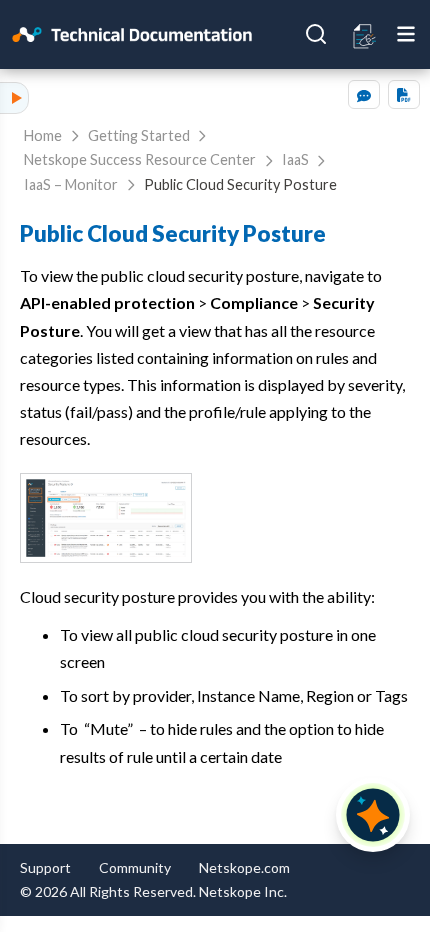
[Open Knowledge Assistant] (373, 815)
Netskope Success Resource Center (140, 159)
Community (135, 867)
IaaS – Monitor (71, 184)
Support (45, 867)
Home (43, 135)
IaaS (295, 159)
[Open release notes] (365, 34)
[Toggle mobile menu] (406, 34)
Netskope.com (244, 867)
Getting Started (139, 135)
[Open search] (316, 34)
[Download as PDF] (404, 94)
